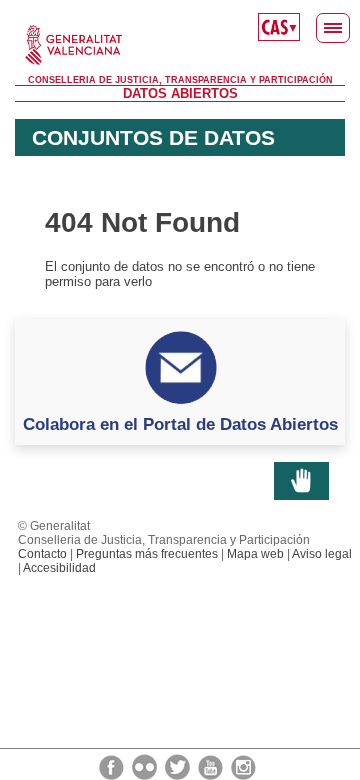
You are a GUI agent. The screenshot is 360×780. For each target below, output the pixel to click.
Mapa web (255, 554)
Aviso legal (322, 554)
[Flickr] (146, 766)
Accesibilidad (59, 568)
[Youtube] (212, 766)
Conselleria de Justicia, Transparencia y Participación (180, 80)
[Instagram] (243, 766)
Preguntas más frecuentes (147, 554)
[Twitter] (179, 766)
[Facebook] (113, 766)
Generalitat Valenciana (180, 45)
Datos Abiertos (180, 93)
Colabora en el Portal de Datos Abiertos (180, 424)
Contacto (42, 554)
